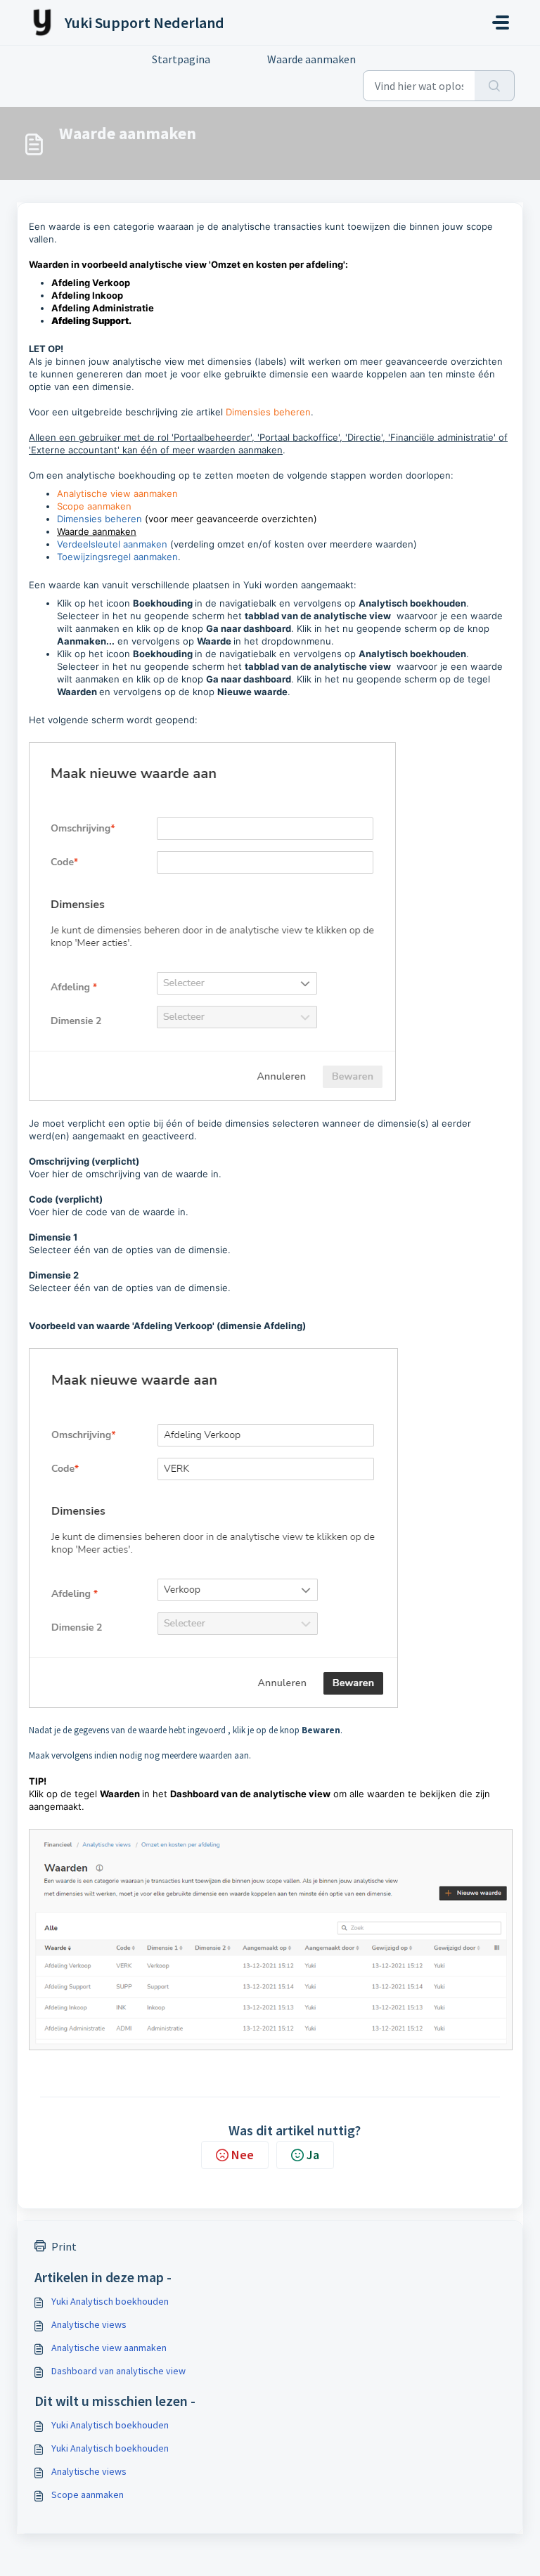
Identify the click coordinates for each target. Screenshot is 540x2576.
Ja (313, 2155)
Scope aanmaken (94, 506)
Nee (243, 2155)
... (239, 59)
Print (64, 2246)
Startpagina (181, 59)
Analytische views (89, 2324)
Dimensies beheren (268, 412)
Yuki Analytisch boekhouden (110, 2301)
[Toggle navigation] (501, 22)
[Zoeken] (495, 86)
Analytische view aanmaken (117, 493)
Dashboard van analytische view (118, 2371)
